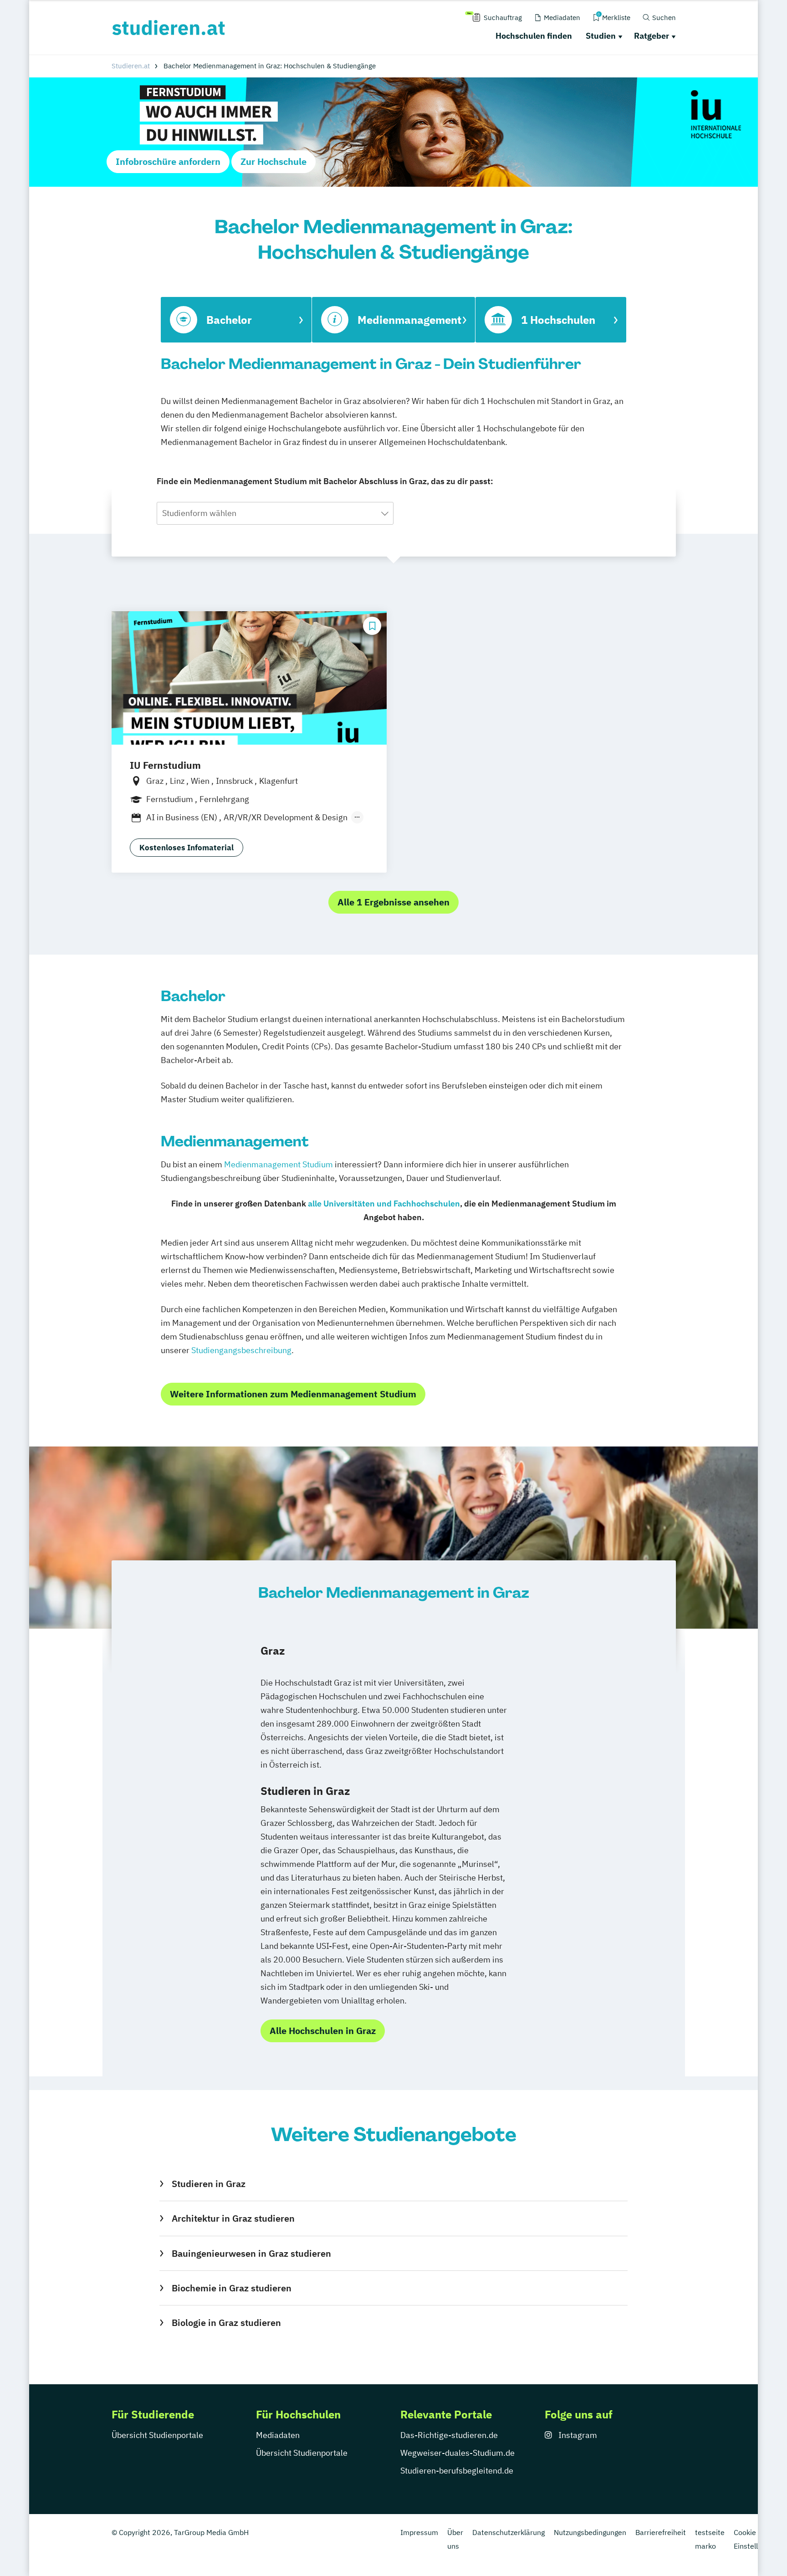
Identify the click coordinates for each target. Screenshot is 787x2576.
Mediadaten (278, 2435)
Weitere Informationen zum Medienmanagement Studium (293, 1394)
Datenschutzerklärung (508, 2532)
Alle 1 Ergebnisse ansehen (393, 902)
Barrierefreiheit (661, 2532)
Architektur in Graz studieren (233, 2218)
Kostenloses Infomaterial (187, 848)
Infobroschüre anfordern (168, 161)
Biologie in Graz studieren (226, 2323)
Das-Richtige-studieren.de (449, 2435)
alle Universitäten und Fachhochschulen (384, 1204)
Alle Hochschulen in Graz (323, 2031)
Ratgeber (652, 36)
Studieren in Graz (208, 2184)
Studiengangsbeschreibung (241, 1350)
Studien (601, 36)
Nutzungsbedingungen (590, 2532)
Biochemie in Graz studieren (231, 2288)
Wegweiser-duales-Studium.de (457, 2453)
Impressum (419, 2532)
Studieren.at (131, 66)
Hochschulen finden (534, 36)
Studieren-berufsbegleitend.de (457, 2471)
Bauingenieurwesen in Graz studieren (251, 2253)
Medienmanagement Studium (279, 1164)
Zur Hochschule (273, 161)
